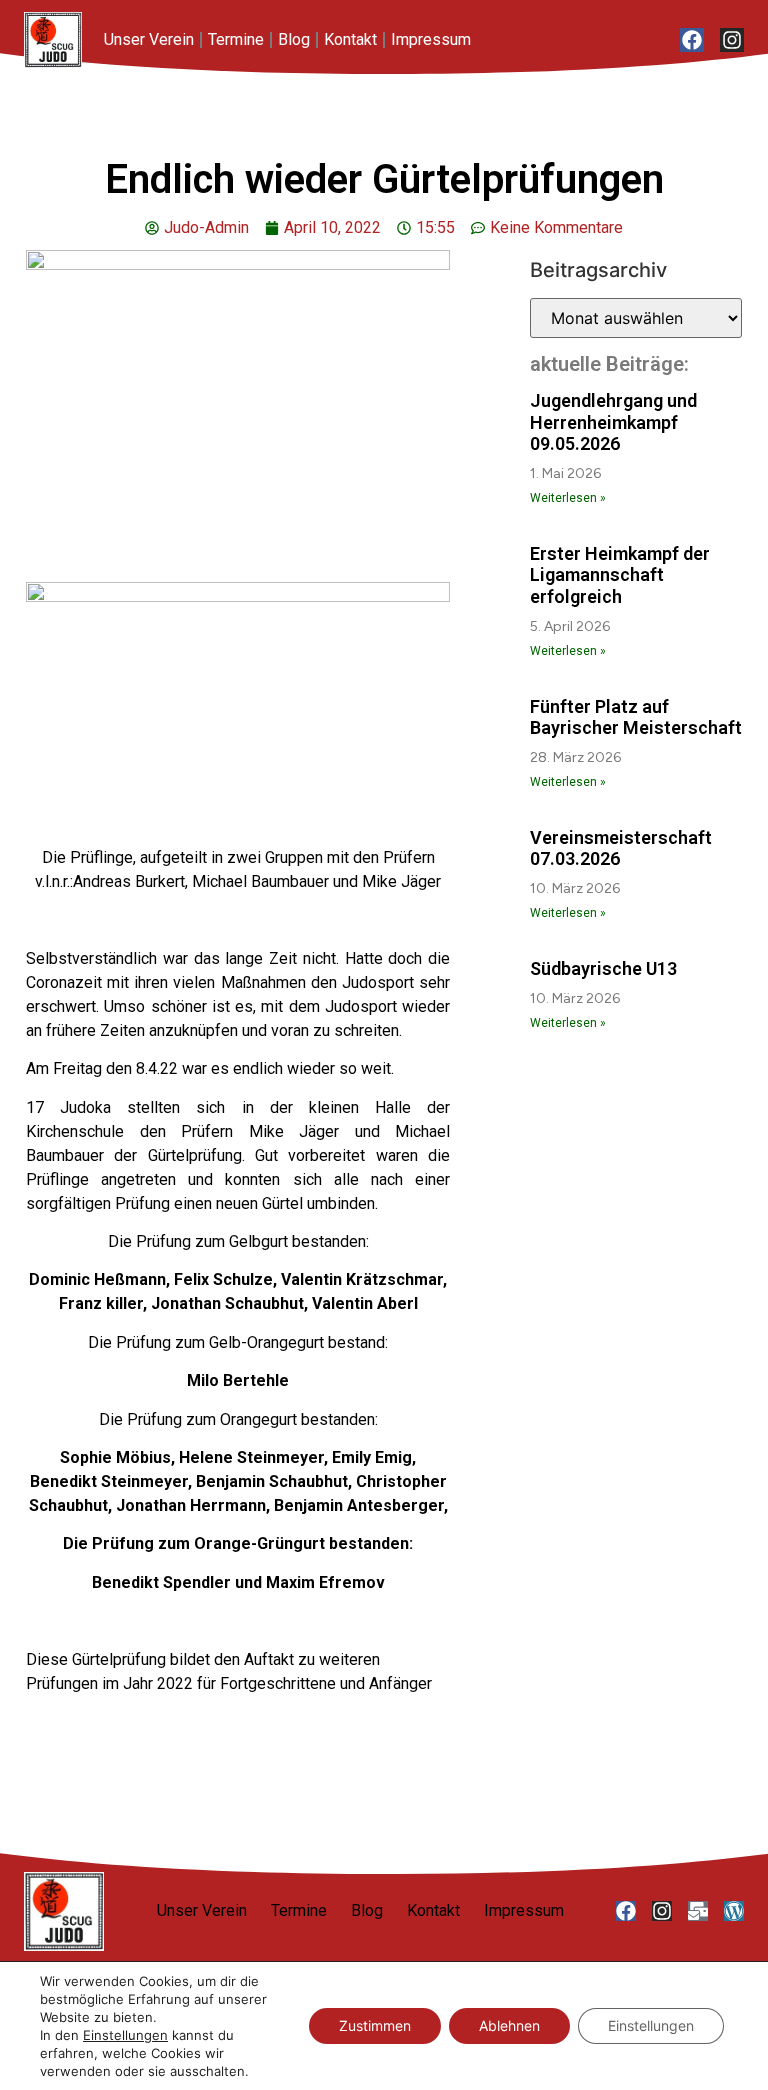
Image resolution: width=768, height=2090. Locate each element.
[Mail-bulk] (698, 1911)
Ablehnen (509, 2025)
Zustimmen (375, 2025)
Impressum (431, 39)
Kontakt (350, 39)
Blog (294, 39)
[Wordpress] (734, 1911)
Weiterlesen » (568, 498)
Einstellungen (125, 2035)
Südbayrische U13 (603, 968)
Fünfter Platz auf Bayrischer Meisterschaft (636, 717)
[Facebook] (692, 40)
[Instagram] (732, 40)
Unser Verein (149, 39)
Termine (236, 39)
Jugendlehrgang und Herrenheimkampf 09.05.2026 (613, 422)
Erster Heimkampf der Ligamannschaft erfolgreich (620, 575)
